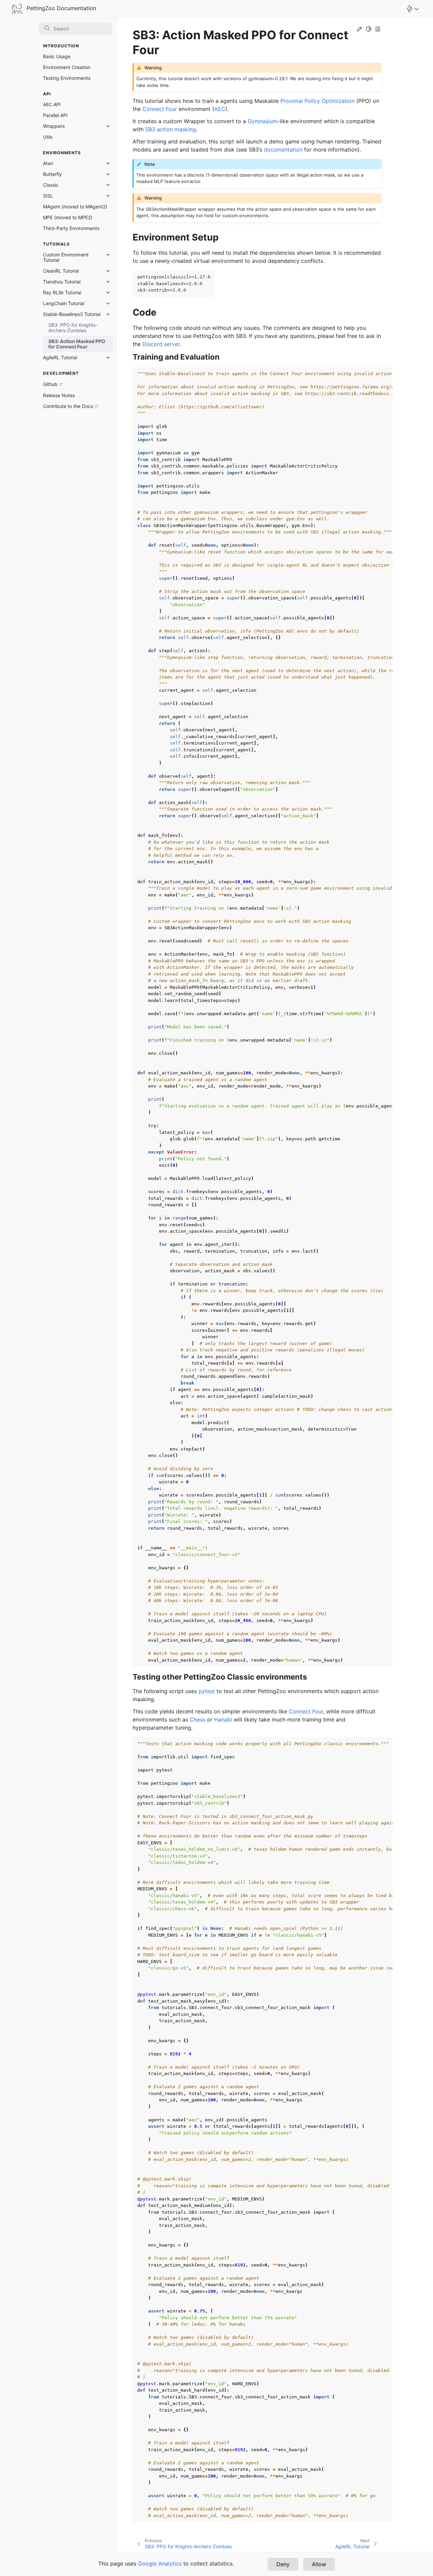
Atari (48, 163)
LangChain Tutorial (64, 303)
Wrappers (54, 126)
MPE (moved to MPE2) (68, 217)
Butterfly (52, 174)
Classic (51, 185)
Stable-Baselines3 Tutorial (72, 314)
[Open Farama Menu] (412, 9)
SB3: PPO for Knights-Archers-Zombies (73, 328)
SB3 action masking (170, 129)
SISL (48, 196)
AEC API (52, 104)
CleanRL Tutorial (61, 271)
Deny (283, 2564)
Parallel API (55, 115)
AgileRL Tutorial (60, 357)
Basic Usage (57, 56)
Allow (319, 2564)
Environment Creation (67, 67)
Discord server (161, 344)
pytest (207, 1691)
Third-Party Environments (71, 228)
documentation (283, 150)
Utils (48, 137)
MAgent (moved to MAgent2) (75, 207)
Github (50, 384)
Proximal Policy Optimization (317, 101)
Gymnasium (263, 121)
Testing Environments (67, 78)
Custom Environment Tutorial (66, 257)
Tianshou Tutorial (62, 282)
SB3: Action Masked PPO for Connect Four (77, 344)
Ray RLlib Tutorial (62, 292)
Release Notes (59, 395)
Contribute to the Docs (68, 406)
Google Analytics (160, 2563)
